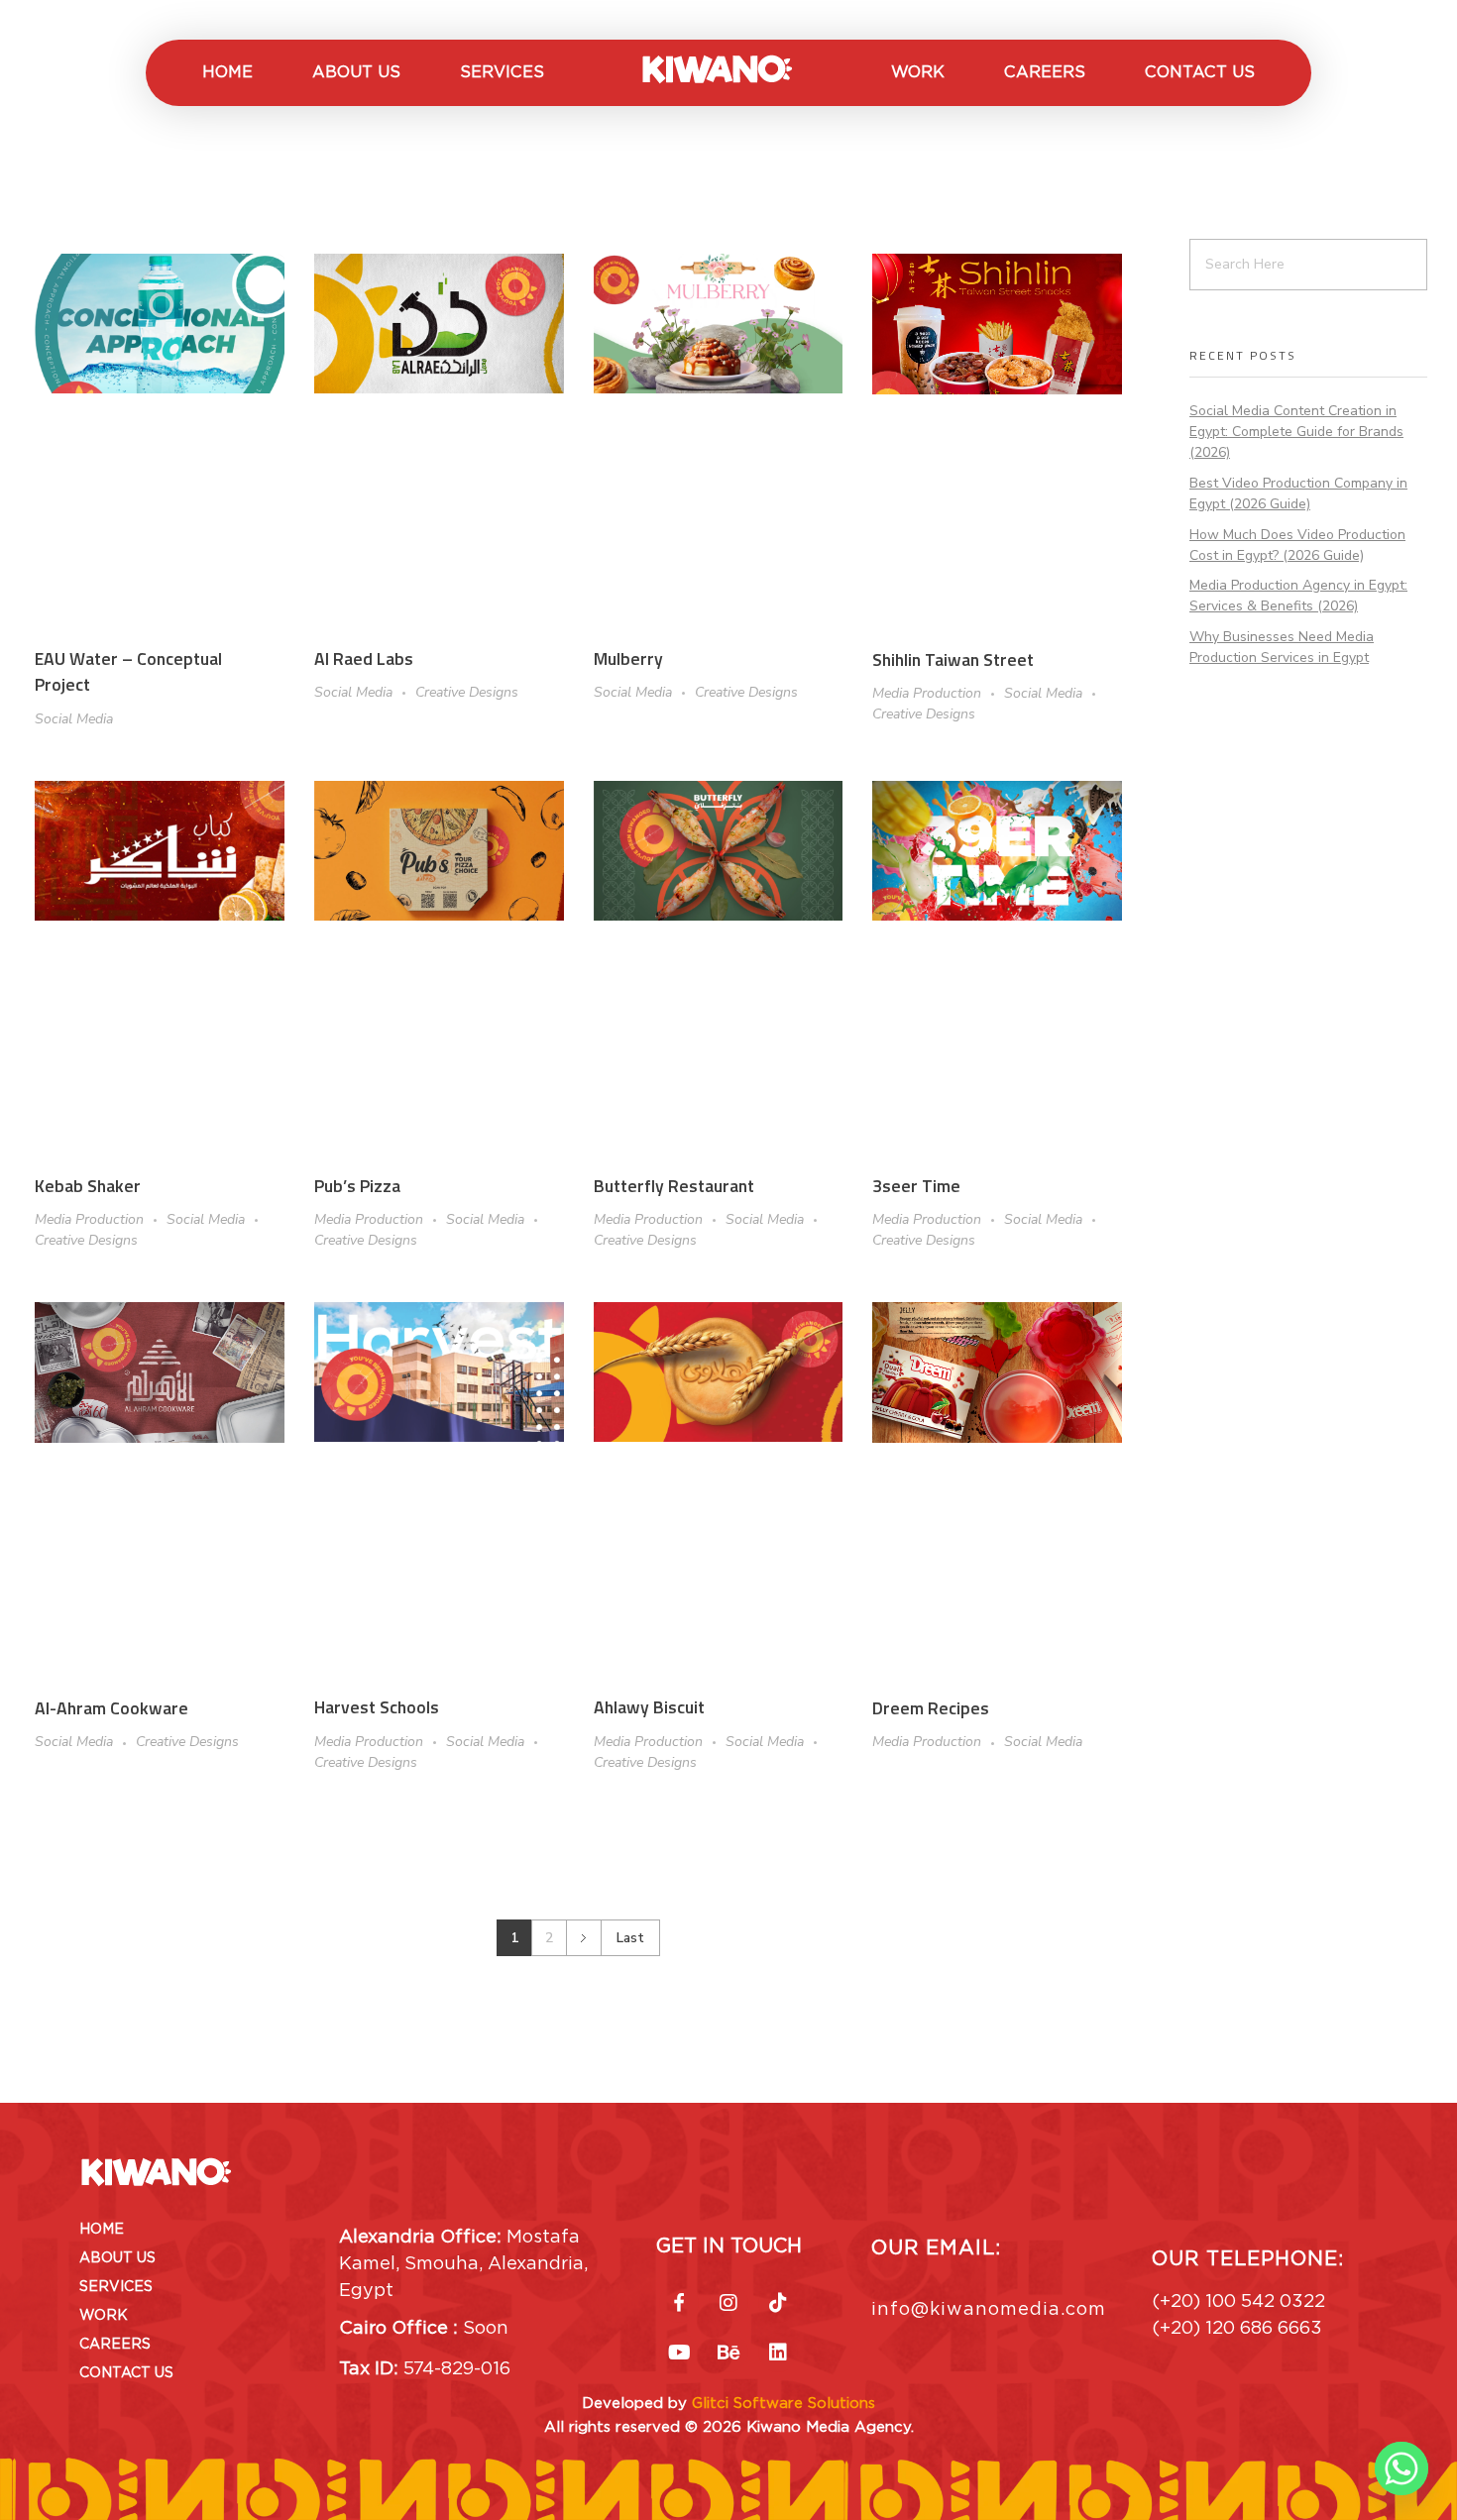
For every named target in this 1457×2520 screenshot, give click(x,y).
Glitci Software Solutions (784, 2403)
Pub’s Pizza (357, 1186)
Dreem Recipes (931, 1708)
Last (630, 1938)
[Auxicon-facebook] (679, 2303)
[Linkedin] (778, 2353)
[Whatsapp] (1401, 2468)
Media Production (927, 693)
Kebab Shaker (88, 1186)
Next (583, 1938)
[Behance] (728, 2353)
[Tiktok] (778, 2303)
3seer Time (916, 1186)
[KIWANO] (718, 69)
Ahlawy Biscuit (649, 1707)
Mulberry (628, 658)
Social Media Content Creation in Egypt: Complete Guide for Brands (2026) (1296, 432)
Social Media (74, 719)
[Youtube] (679, 2353)
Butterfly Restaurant (674, 1186)
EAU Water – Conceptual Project (128, 671)
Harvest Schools (377, 1707)
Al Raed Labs (364, 658)
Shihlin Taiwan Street (953, 659)
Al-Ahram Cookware (112, 1708)
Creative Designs (467, 692)
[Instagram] (728, 2303)
